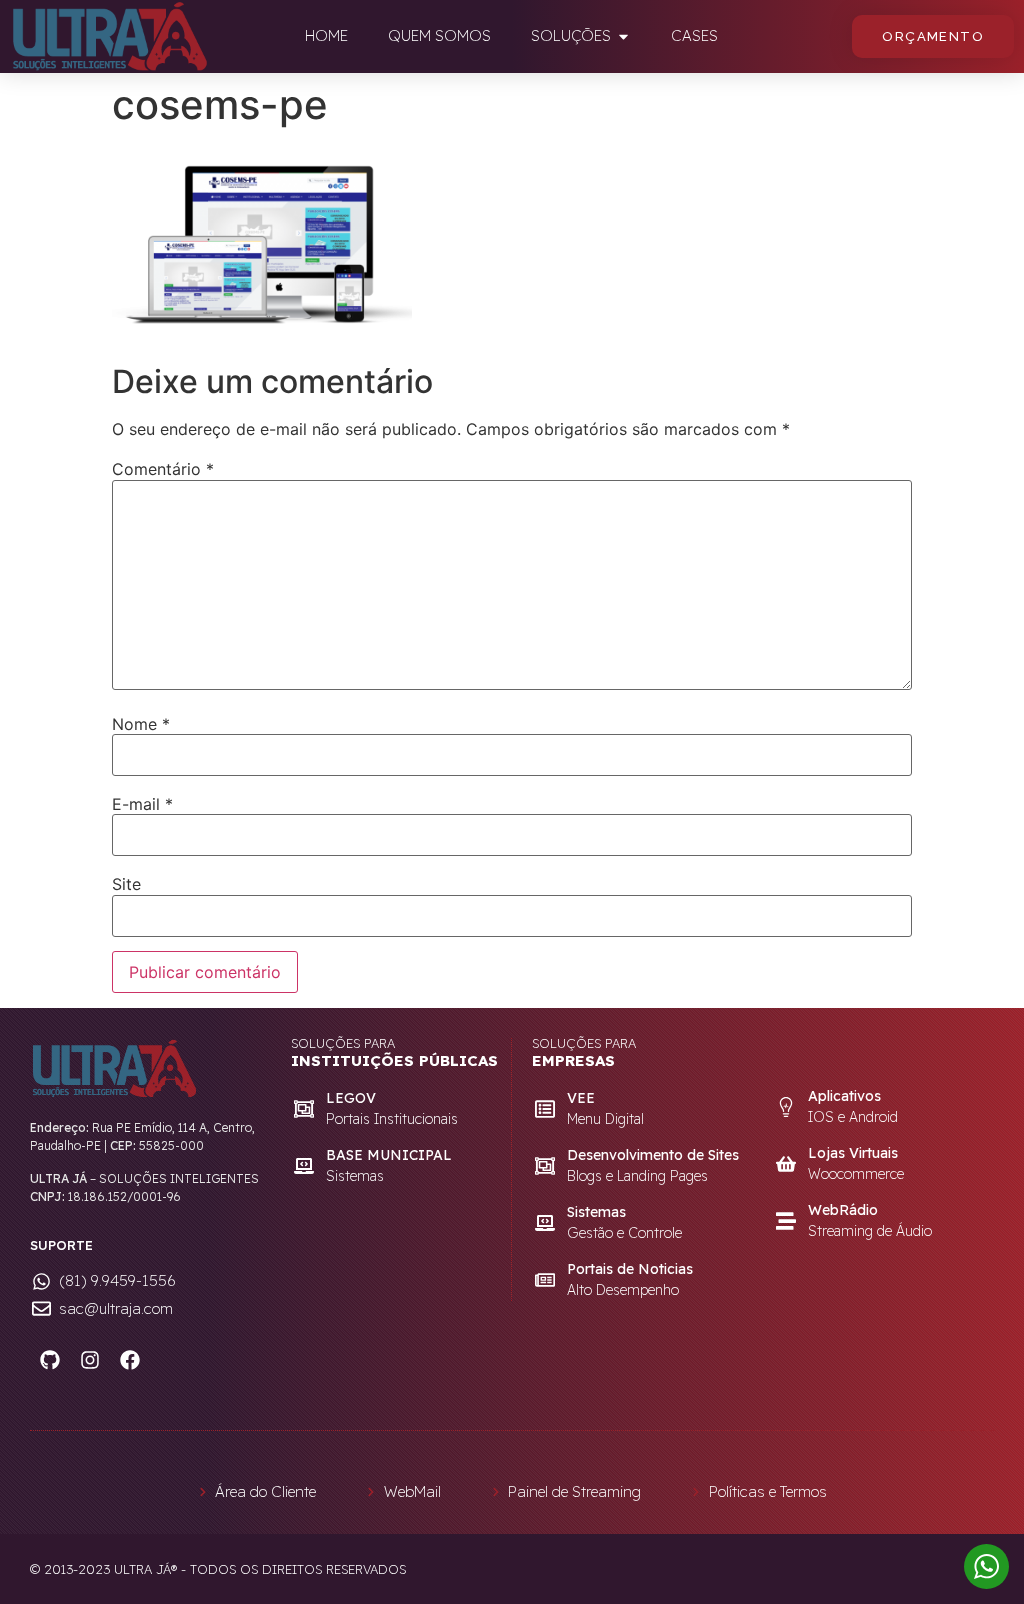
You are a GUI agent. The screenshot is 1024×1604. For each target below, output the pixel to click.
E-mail (142, 804)
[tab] (326, 36)
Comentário (163, 469)
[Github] (50, 1360)
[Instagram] (90, 1360)
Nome (141, 724)
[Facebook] (130, 1360)
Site (126, 884)
